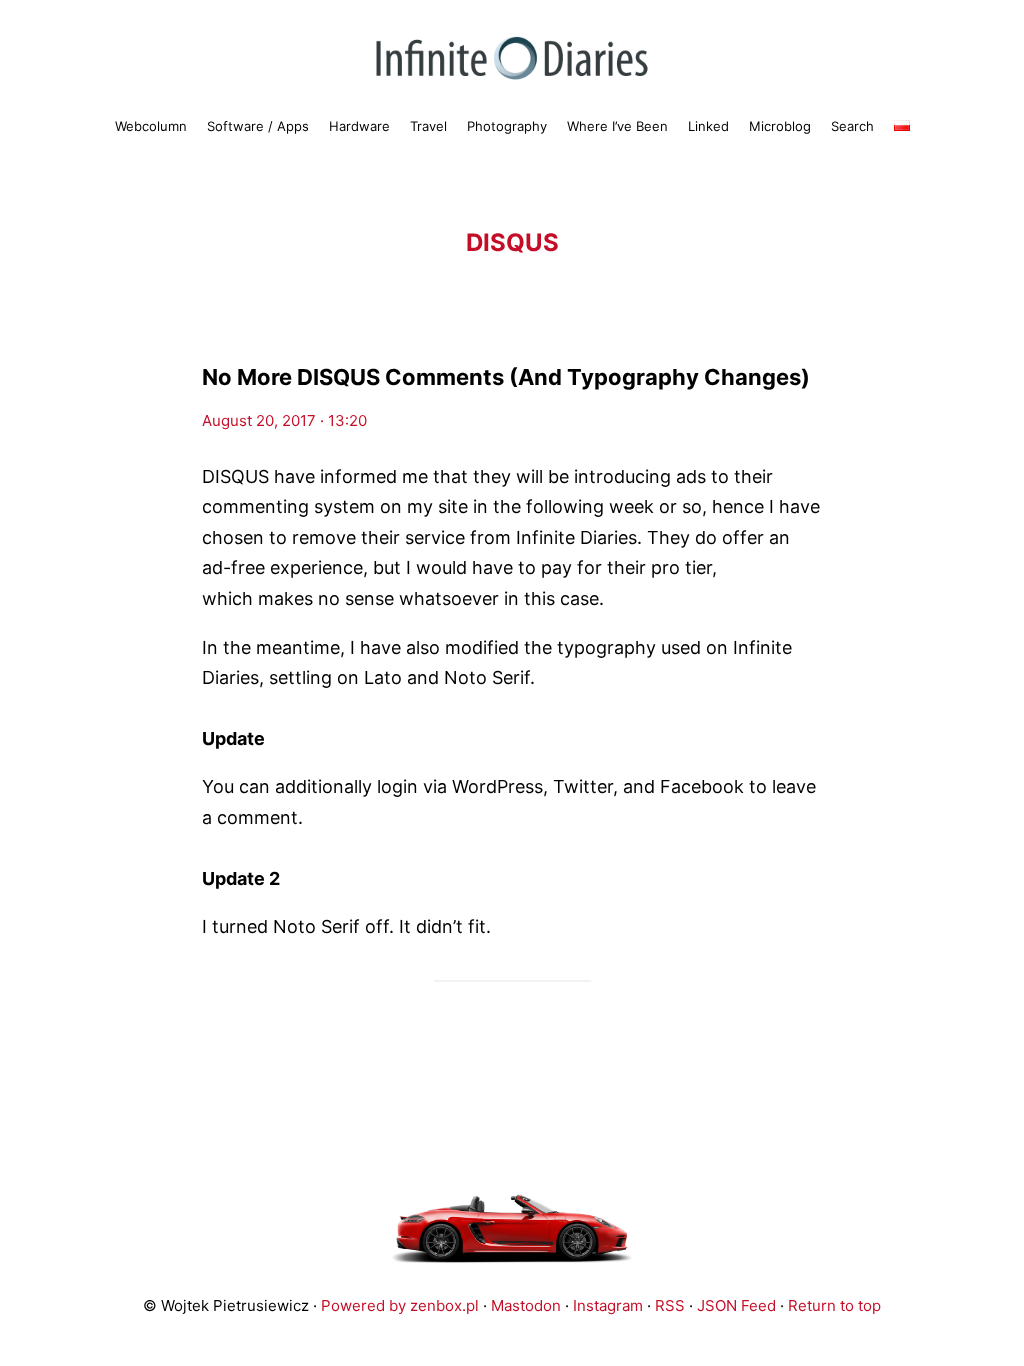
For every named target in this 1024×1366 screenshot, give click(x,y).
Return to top (834, 1305)
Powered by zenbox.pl (400, 1305)
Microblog (780, 126)
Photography (507, 126)
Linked (708, 126)
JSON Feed (736, 1305)
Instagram (608, 1305)
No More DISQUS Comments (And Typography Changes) (506, 377)
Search (852, 126)
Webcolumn (151, 126)
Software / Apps (258, 126)
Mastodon (526, 1305)
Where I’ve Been (617, 126)
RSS (670, 1305)
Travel (428, 126)
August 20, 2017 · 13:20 (284, 420)
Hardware (359, 126)
